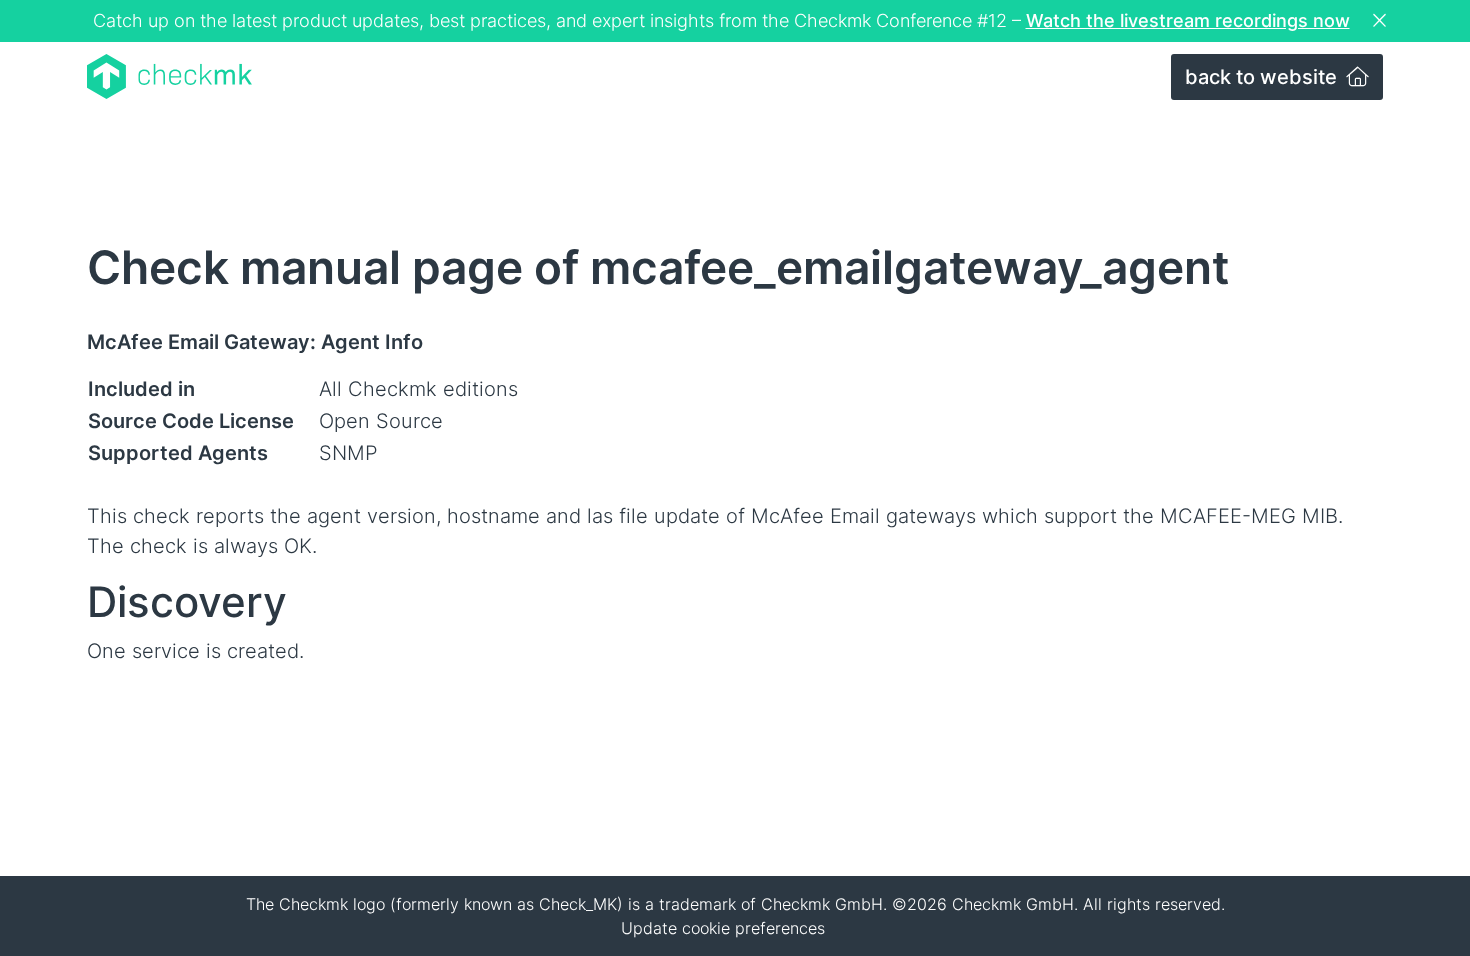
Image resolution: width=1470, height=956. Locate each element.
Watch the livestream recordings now (1188, 20)
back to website (1263, 77)
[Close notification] (1382, 21)
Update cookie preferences (723, 928)
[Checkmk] (169, 76)
